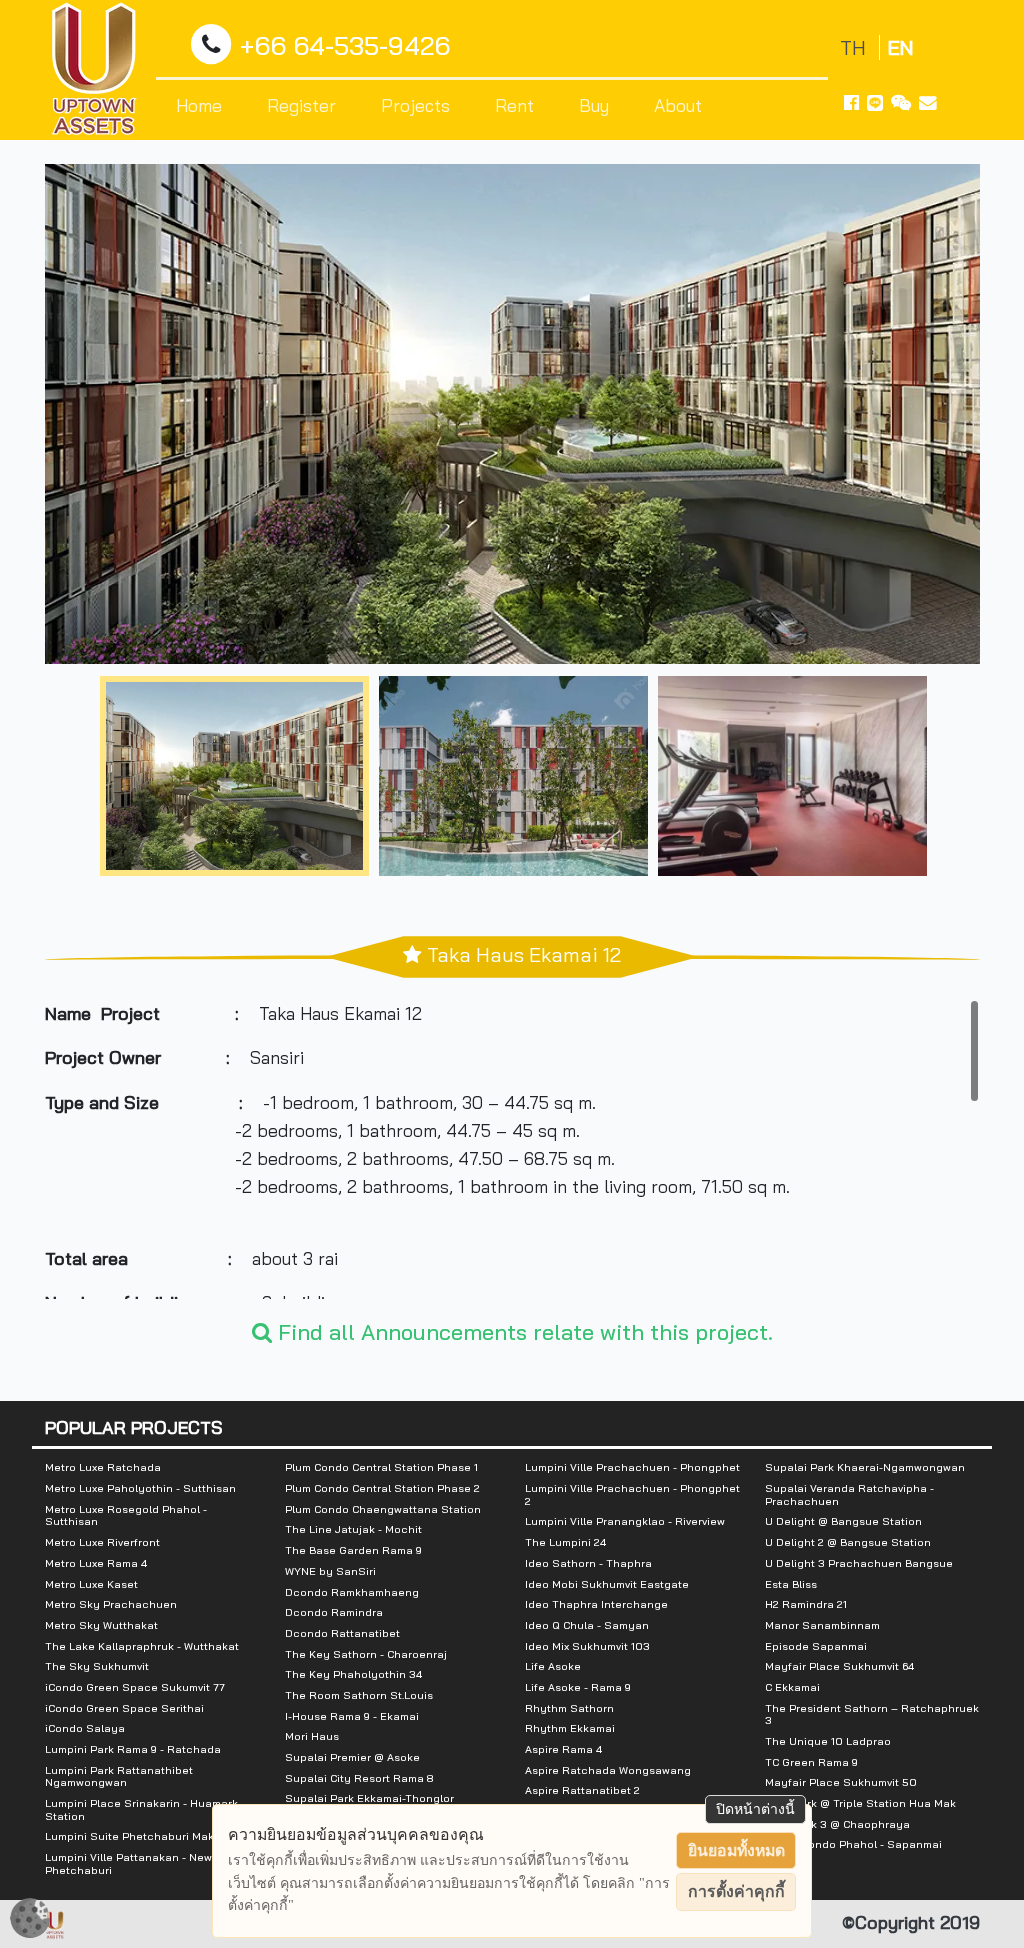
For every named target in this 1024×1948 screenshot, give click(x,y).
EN (900, 47)
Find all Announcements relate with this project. (522, 1331)
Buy (594, 105)
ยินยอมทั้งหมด (736, 1850)
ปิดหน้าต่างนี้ (755, 1809)
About (678, 105)
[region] (512, 1149)
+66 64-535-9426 (345, 45)
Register (301, 105)
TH (855, 47)
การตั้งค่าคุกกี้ (736, 1891)
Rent (514, 105)
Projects (415, 105)
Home (199, 105)
